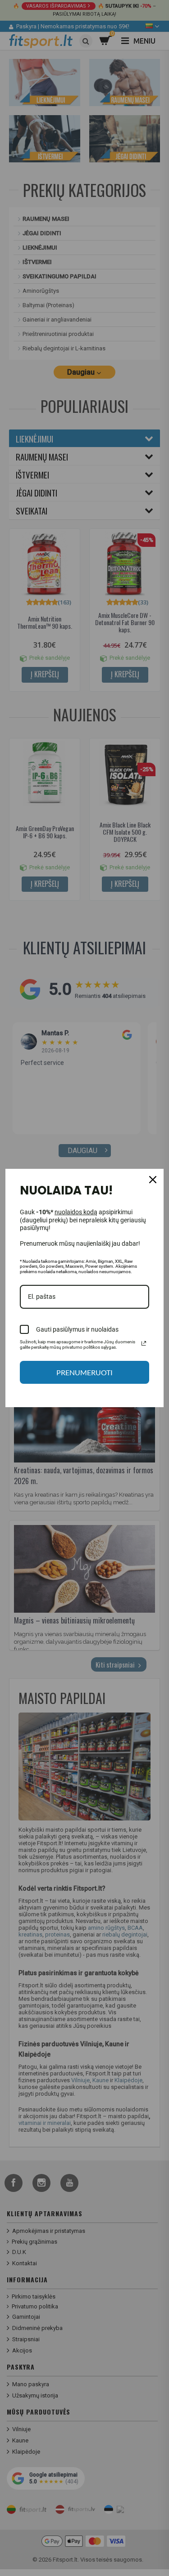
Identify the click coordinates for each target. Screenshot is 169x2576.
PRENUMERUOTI (84, 1372)
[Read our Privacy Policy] (144, 1343)
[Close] (153, 1180)
